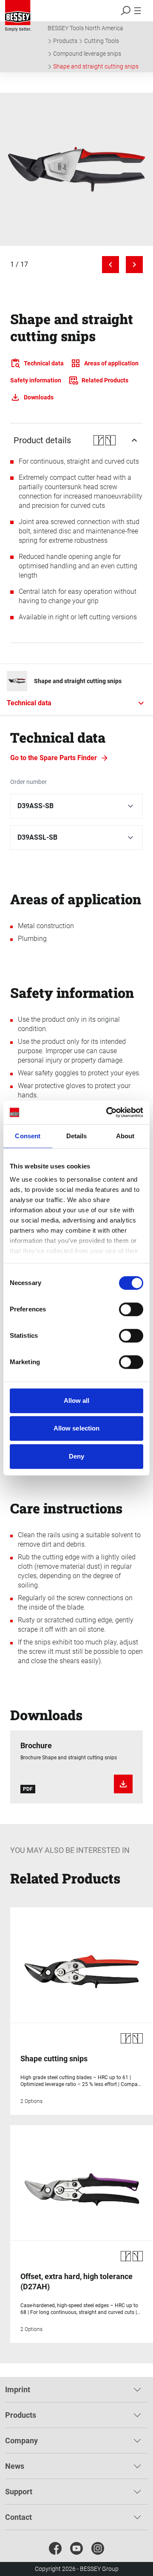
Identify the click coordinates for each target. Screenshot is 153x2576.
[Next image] (134, 265)
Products (65, 41)
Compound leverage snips (87, 54)
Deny (76, 1456)
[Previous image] (110, 265)
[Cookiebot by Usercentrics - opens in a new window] (108, 1112)
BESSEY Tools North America (85, 28)
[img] (76, 169)
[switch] (131, 1309)
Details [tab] (77, 1136)
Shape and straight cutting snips (96, 66)
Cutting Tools (102, 41)
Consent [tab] (28, 1136)
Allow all (77, 1401)
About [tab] (125, 1136)
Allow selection (77, 1428)
